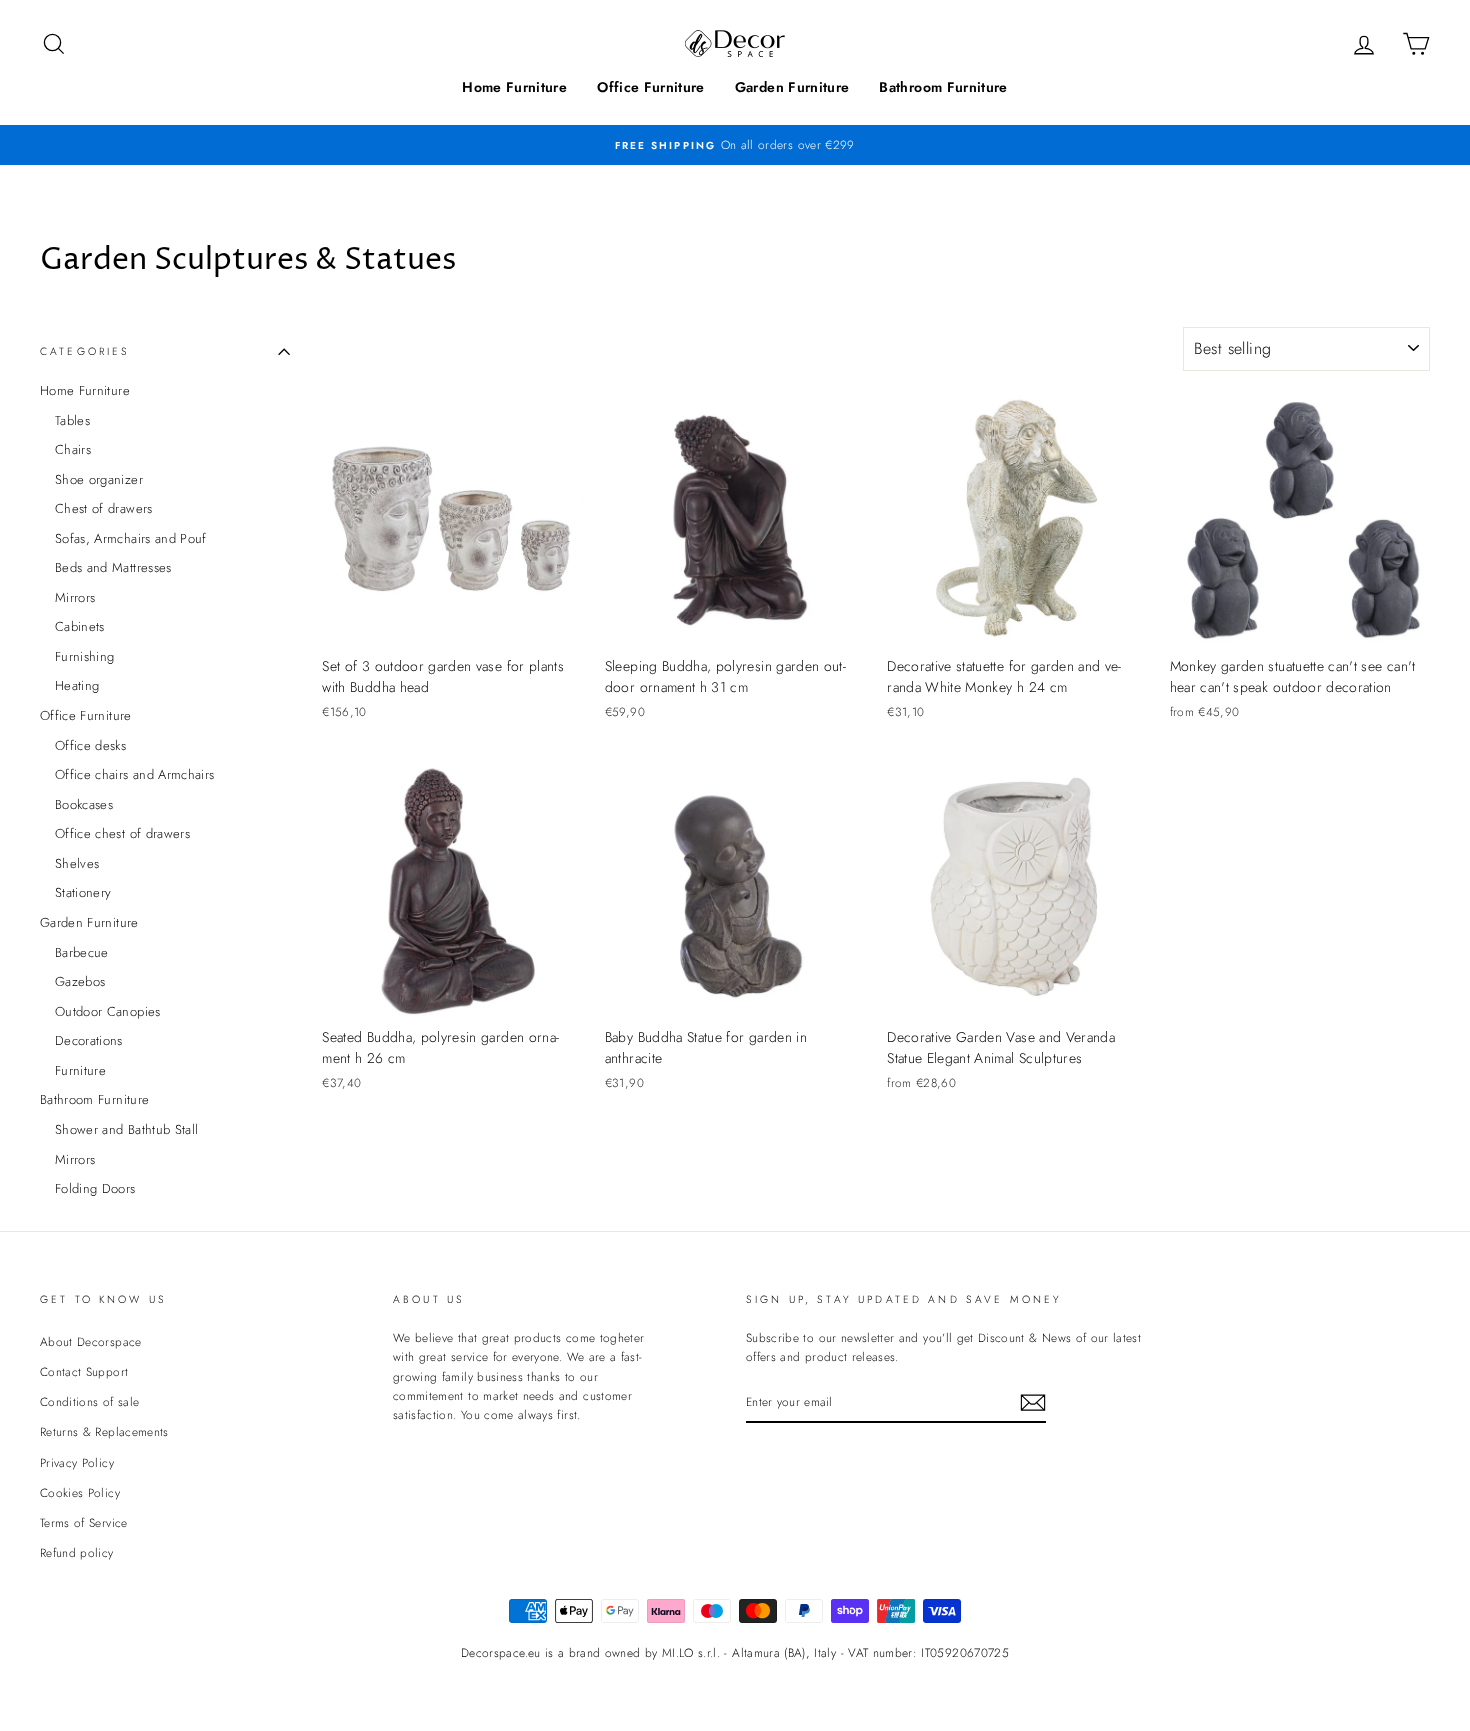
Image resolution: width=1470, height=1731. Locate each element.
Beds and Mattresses (113, 567)
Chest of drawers (104, 508)
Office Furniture (651, 87)
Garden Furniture (792, 87)
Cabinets (80, 626)
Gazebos (80, 981)
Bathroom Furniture (943, 87)
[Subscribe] (1033, 1402)
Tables (72, 420)
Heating (77, 685)
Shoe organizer (99, 479)
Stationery (83, 892)
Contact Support (84, 1371)
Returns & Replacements (104, 1431)
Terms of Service (84, 1522)
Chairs (73, 449)
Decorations (89, 1040)
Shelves (77, 863)
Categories (85, 351)
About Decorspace (91, 1341)
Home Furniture (514, 87)
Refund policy (77, 1552)
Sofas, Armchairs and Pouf (131, 538)
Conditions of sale (89, 1401)
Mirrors (75, 597)
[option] (735, 144)
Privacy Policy (77, 1462)
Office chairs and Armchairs (134, 774)
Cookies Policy (80, 1492)
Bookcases (84, 804)
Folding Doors (95, 1188)
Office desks (90, 745)
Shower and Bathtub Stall (126, 1129)
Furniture (80, 1070)
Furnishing (85, 656)
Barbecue (82, 952)
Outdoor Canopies (108, 1011)
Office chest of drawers (122, 833)
